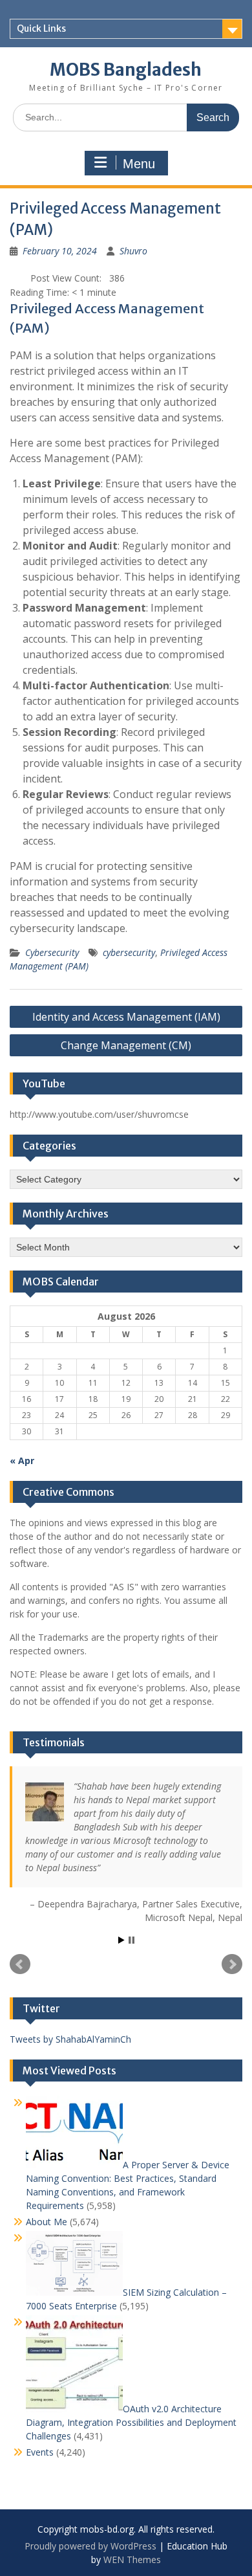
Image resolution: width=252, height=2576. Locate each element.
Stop (131, 1940)
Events (40, 2452)
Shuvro (133, 251)
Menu (139, 164)
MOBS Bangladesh (126, 70)
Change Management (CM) (126, 1045)
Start (121, 1940)
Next (232, 1964)
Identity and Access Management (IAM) (126, 1017)
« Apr (22, 1460)
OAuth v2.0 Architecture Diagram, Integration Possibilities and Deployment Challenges (131, 2422)
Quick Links (41, 28)
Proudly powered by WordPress (90, 2546)
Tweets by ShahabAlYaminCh (70, 2039)
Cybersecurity (52, 952)
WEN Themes (132, 2559)
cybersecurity (129, 952)
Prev (20, 1964)
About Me (47, 2222)
